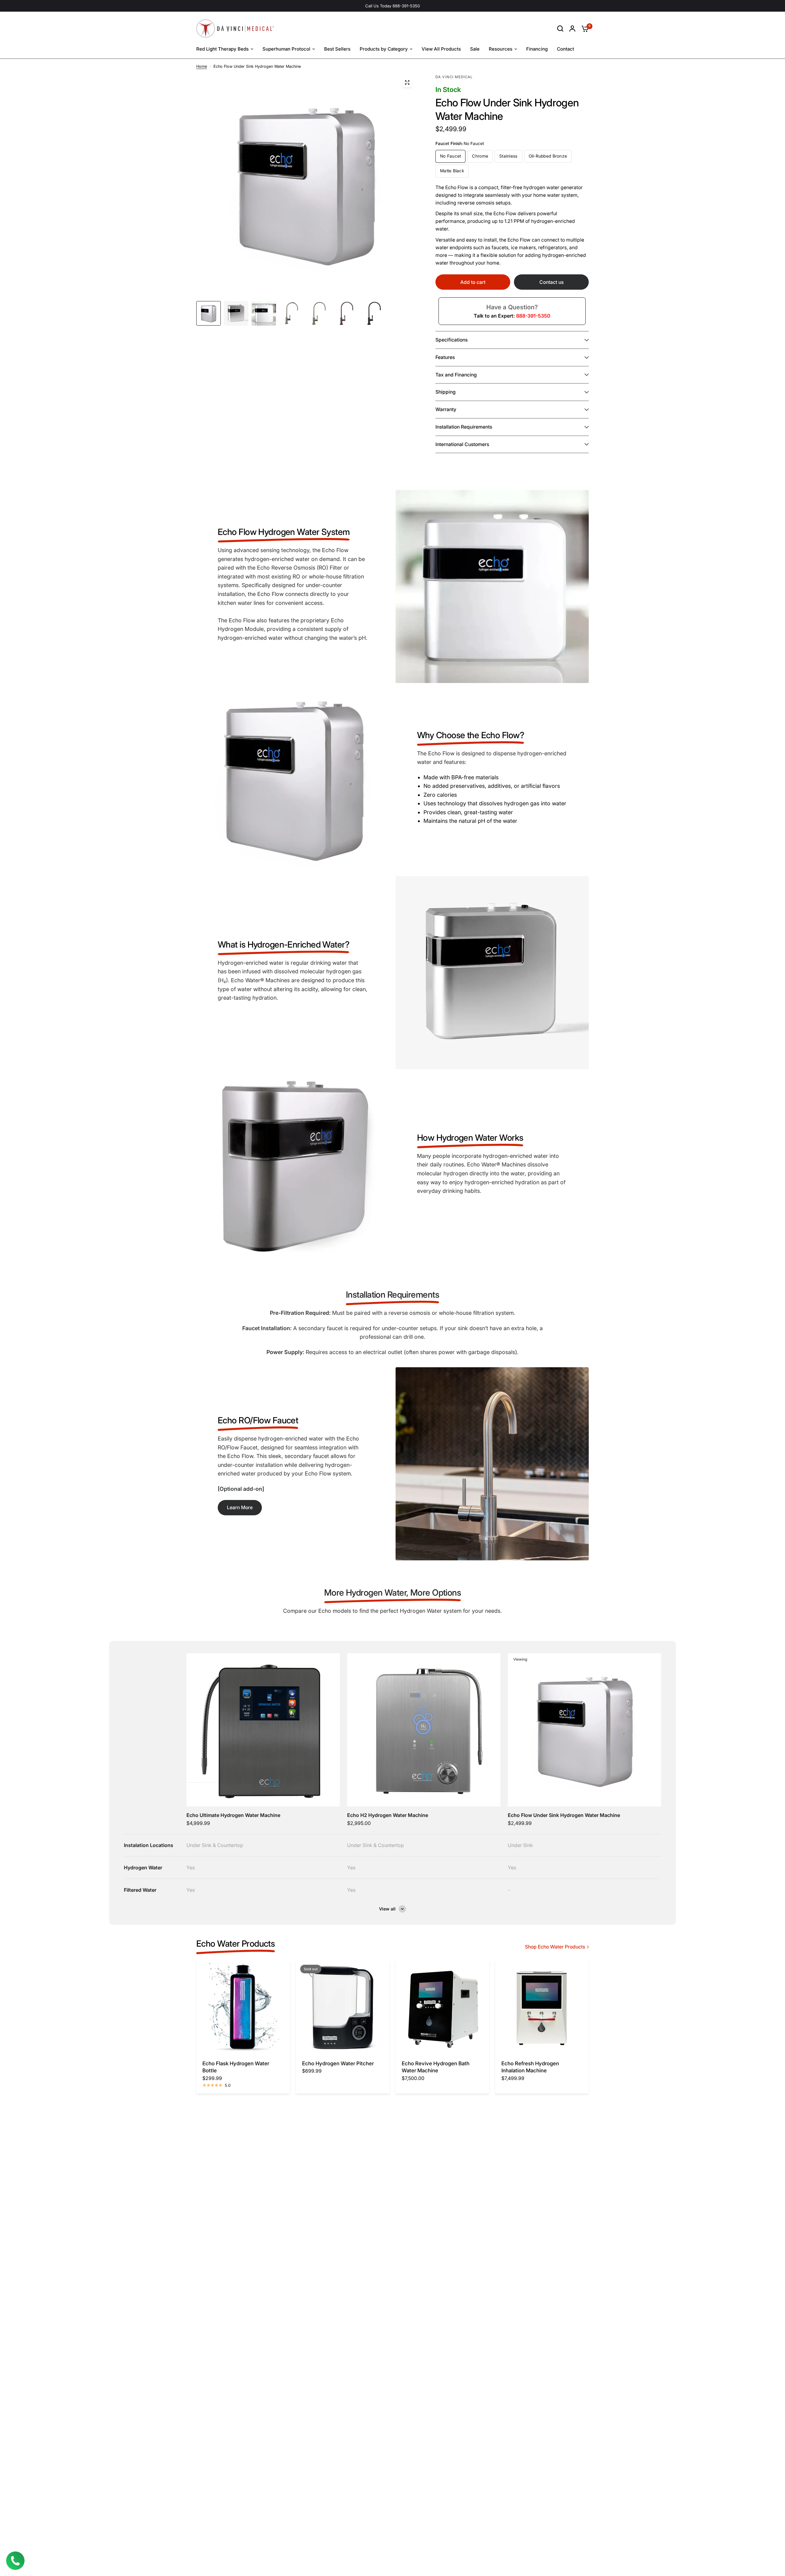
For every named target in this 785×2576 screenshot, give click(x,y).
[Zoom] (407, 82)
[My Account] (572, 29)
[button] (240, 1508)
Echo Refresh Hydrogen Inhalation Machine (530, 2067)
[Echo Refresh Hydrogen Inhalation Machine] (542, 2007)
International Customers (462, 444)
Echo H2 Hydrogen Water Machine (388, 1815)
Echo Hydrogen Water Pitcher (338, 2063)
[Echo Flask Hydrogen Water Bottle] (243, 2007)
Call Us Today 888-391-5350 (392, 6)
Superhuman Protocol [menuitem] (286, 49)
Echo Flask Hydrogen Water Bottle (236, 2067)
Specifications (452, 340)
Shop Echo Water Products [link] (555, 1947)
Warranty (446, 409)
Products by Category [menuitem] (384, 49)
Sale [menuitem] (475, 49)
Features (445, 357)
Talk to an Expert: (512, 316)
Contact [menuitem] (565, 49)
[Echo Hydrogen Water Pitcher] (343, 2007)
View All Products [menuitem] (441, 49)
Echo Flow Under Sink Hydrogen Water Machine (564, 1815)
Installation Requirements (464, 427)
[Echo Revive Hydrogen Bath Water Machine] (442, 2007)
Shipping (446, 392)
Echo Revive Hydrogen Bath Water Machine (436, 2067)
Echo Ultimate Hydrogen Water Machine (233, 1815)
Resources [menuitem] (501, 49)
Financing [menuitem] (537, 49)
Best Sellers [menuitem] (337, 49)
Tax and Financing (456, 375)
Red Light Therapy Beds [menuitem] (222, 49)
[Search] (560, 29)
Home (202, 66)
